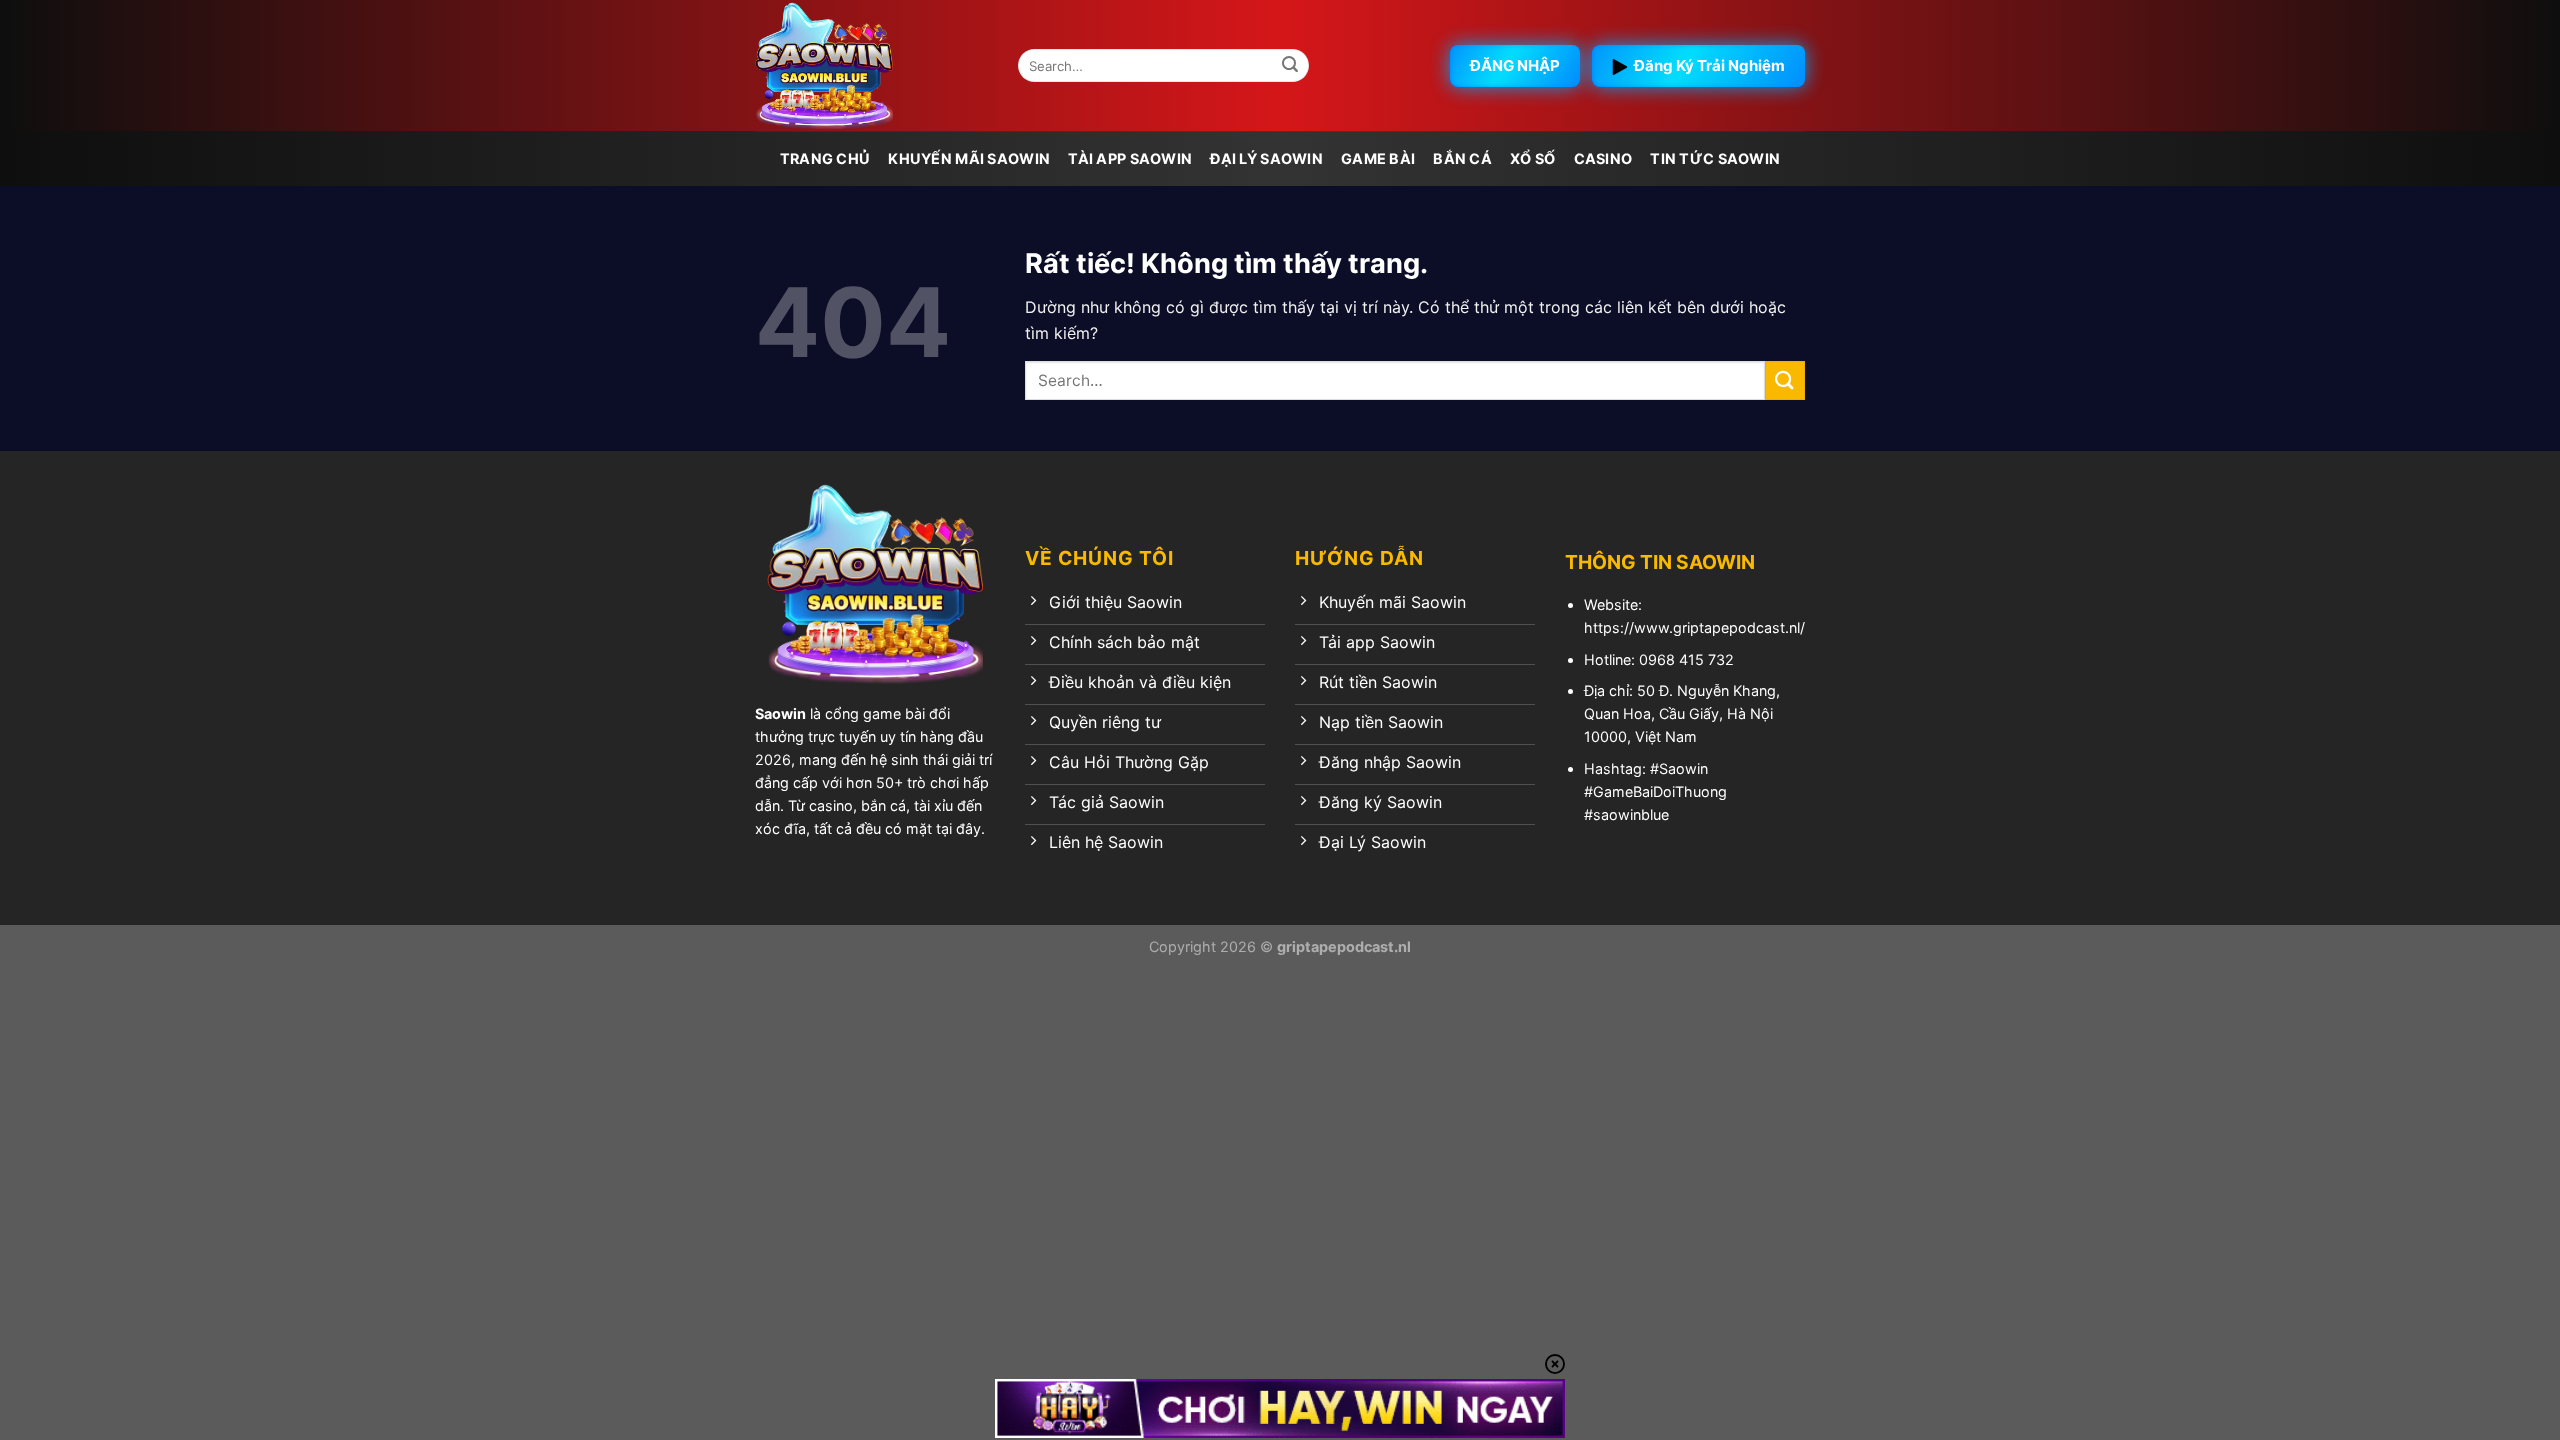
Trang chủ (825, 158)
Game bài (1378, 158)
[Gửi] (1291, 66)
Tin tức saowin (1715, 158)
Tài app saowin (1130, 158)
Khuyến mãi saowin (969, 158)
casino (1603, 158)
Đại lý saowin (1266, 158)
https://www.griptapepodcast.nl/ (1694, 627)
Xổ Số (1532, 158)
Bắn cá (1462, 158)
